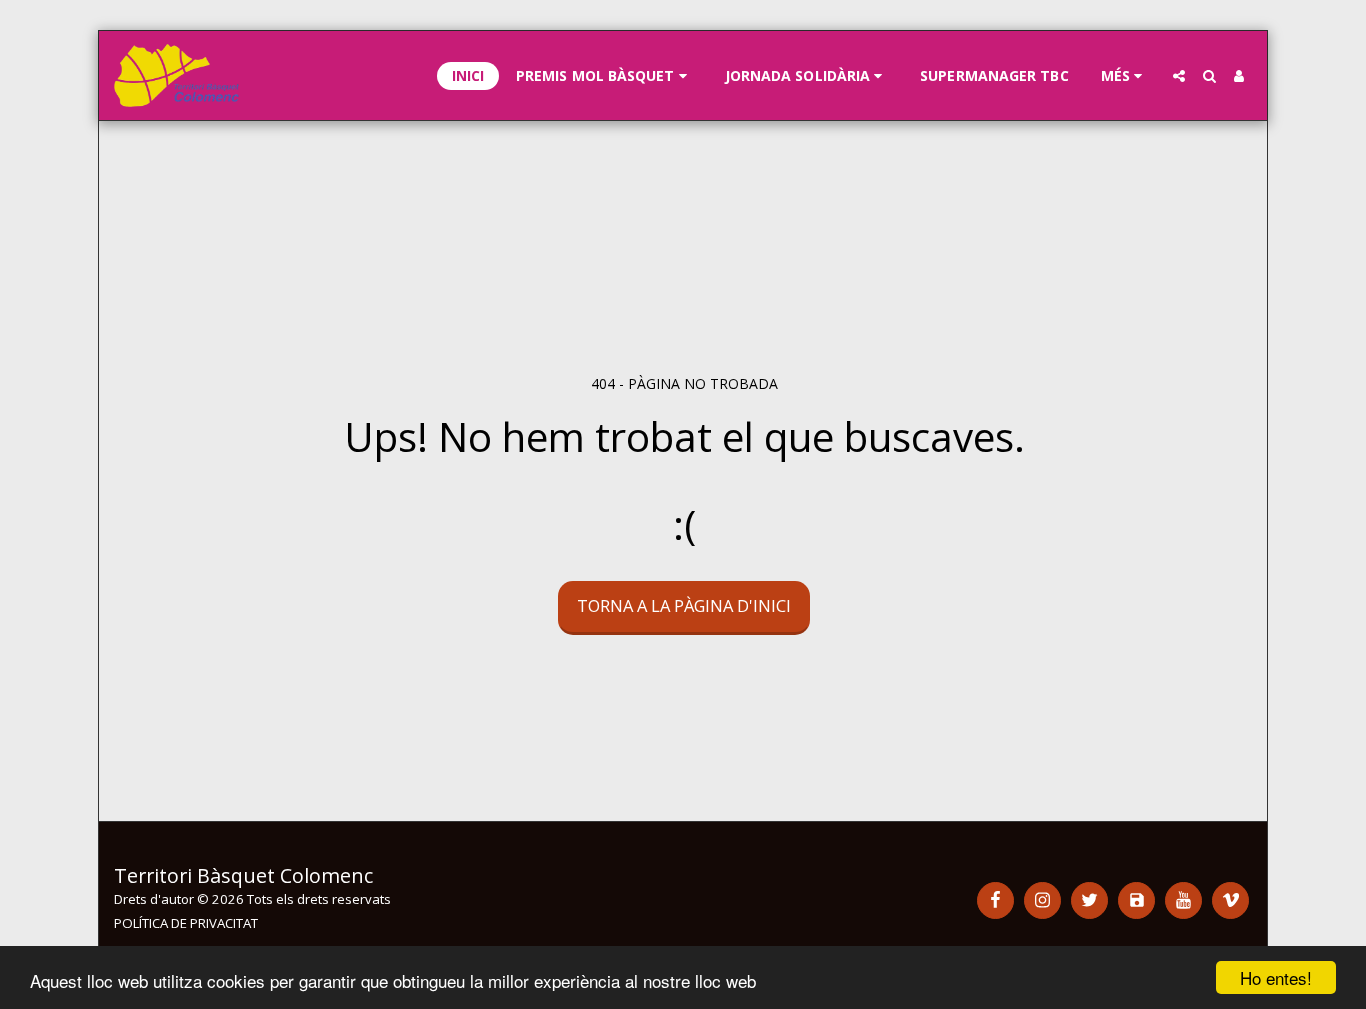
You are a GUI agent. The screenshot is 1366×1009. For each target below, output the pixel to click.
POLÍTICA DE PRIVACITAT (186, 923)
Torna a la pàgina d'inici (684, 605)
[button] (604, 76)
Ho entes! (1276, 977)
